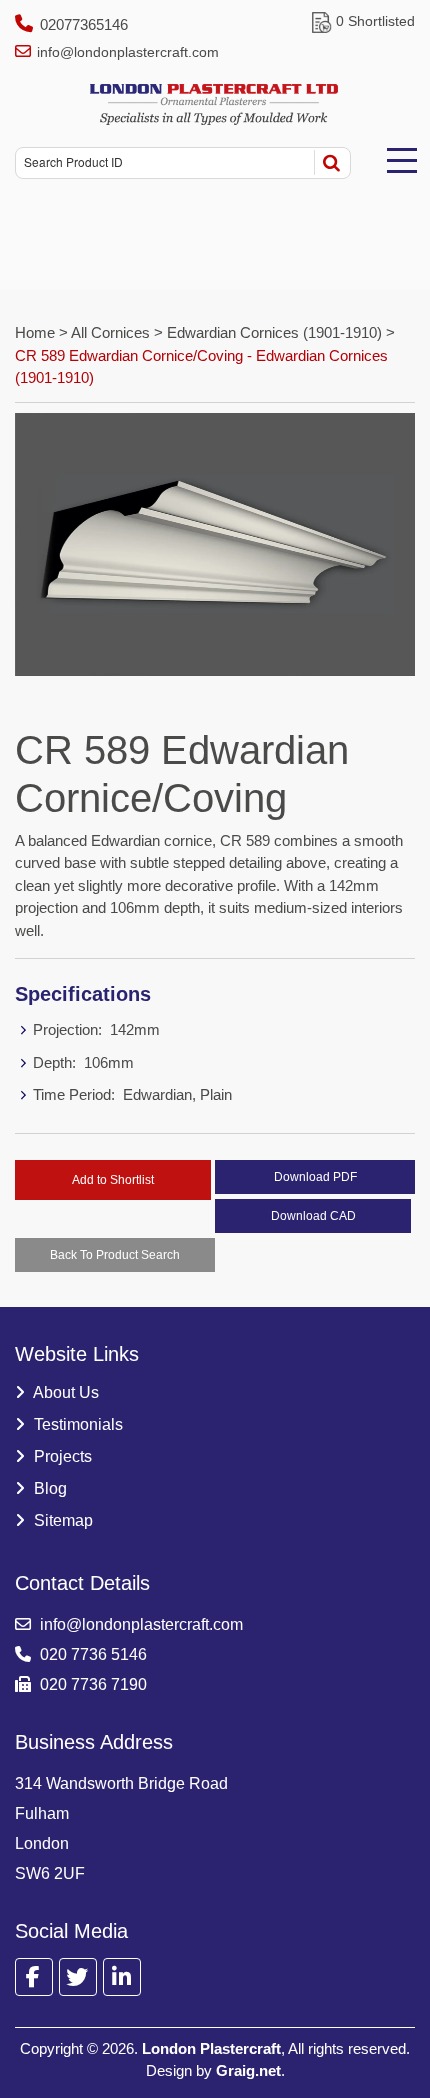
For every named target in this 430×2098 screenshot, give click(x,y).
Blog (48, 1488)
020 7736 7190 (91, 1684)
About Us (64, 1392)
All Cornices (110, 332)
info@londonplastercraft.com (128, 52)
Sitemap (61, 1520)
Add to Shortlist (113, 1180)
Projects (61, 1456)
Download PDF (315, 1177)
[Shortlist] (322, 21)
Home (37, 332)
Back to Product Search (115, 1255)
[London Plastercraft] (215, 104)
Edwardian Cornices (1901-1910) (274, 332)
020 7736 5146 (91, 1654)
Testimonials (76, 1424)
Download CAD (313, 1216)
